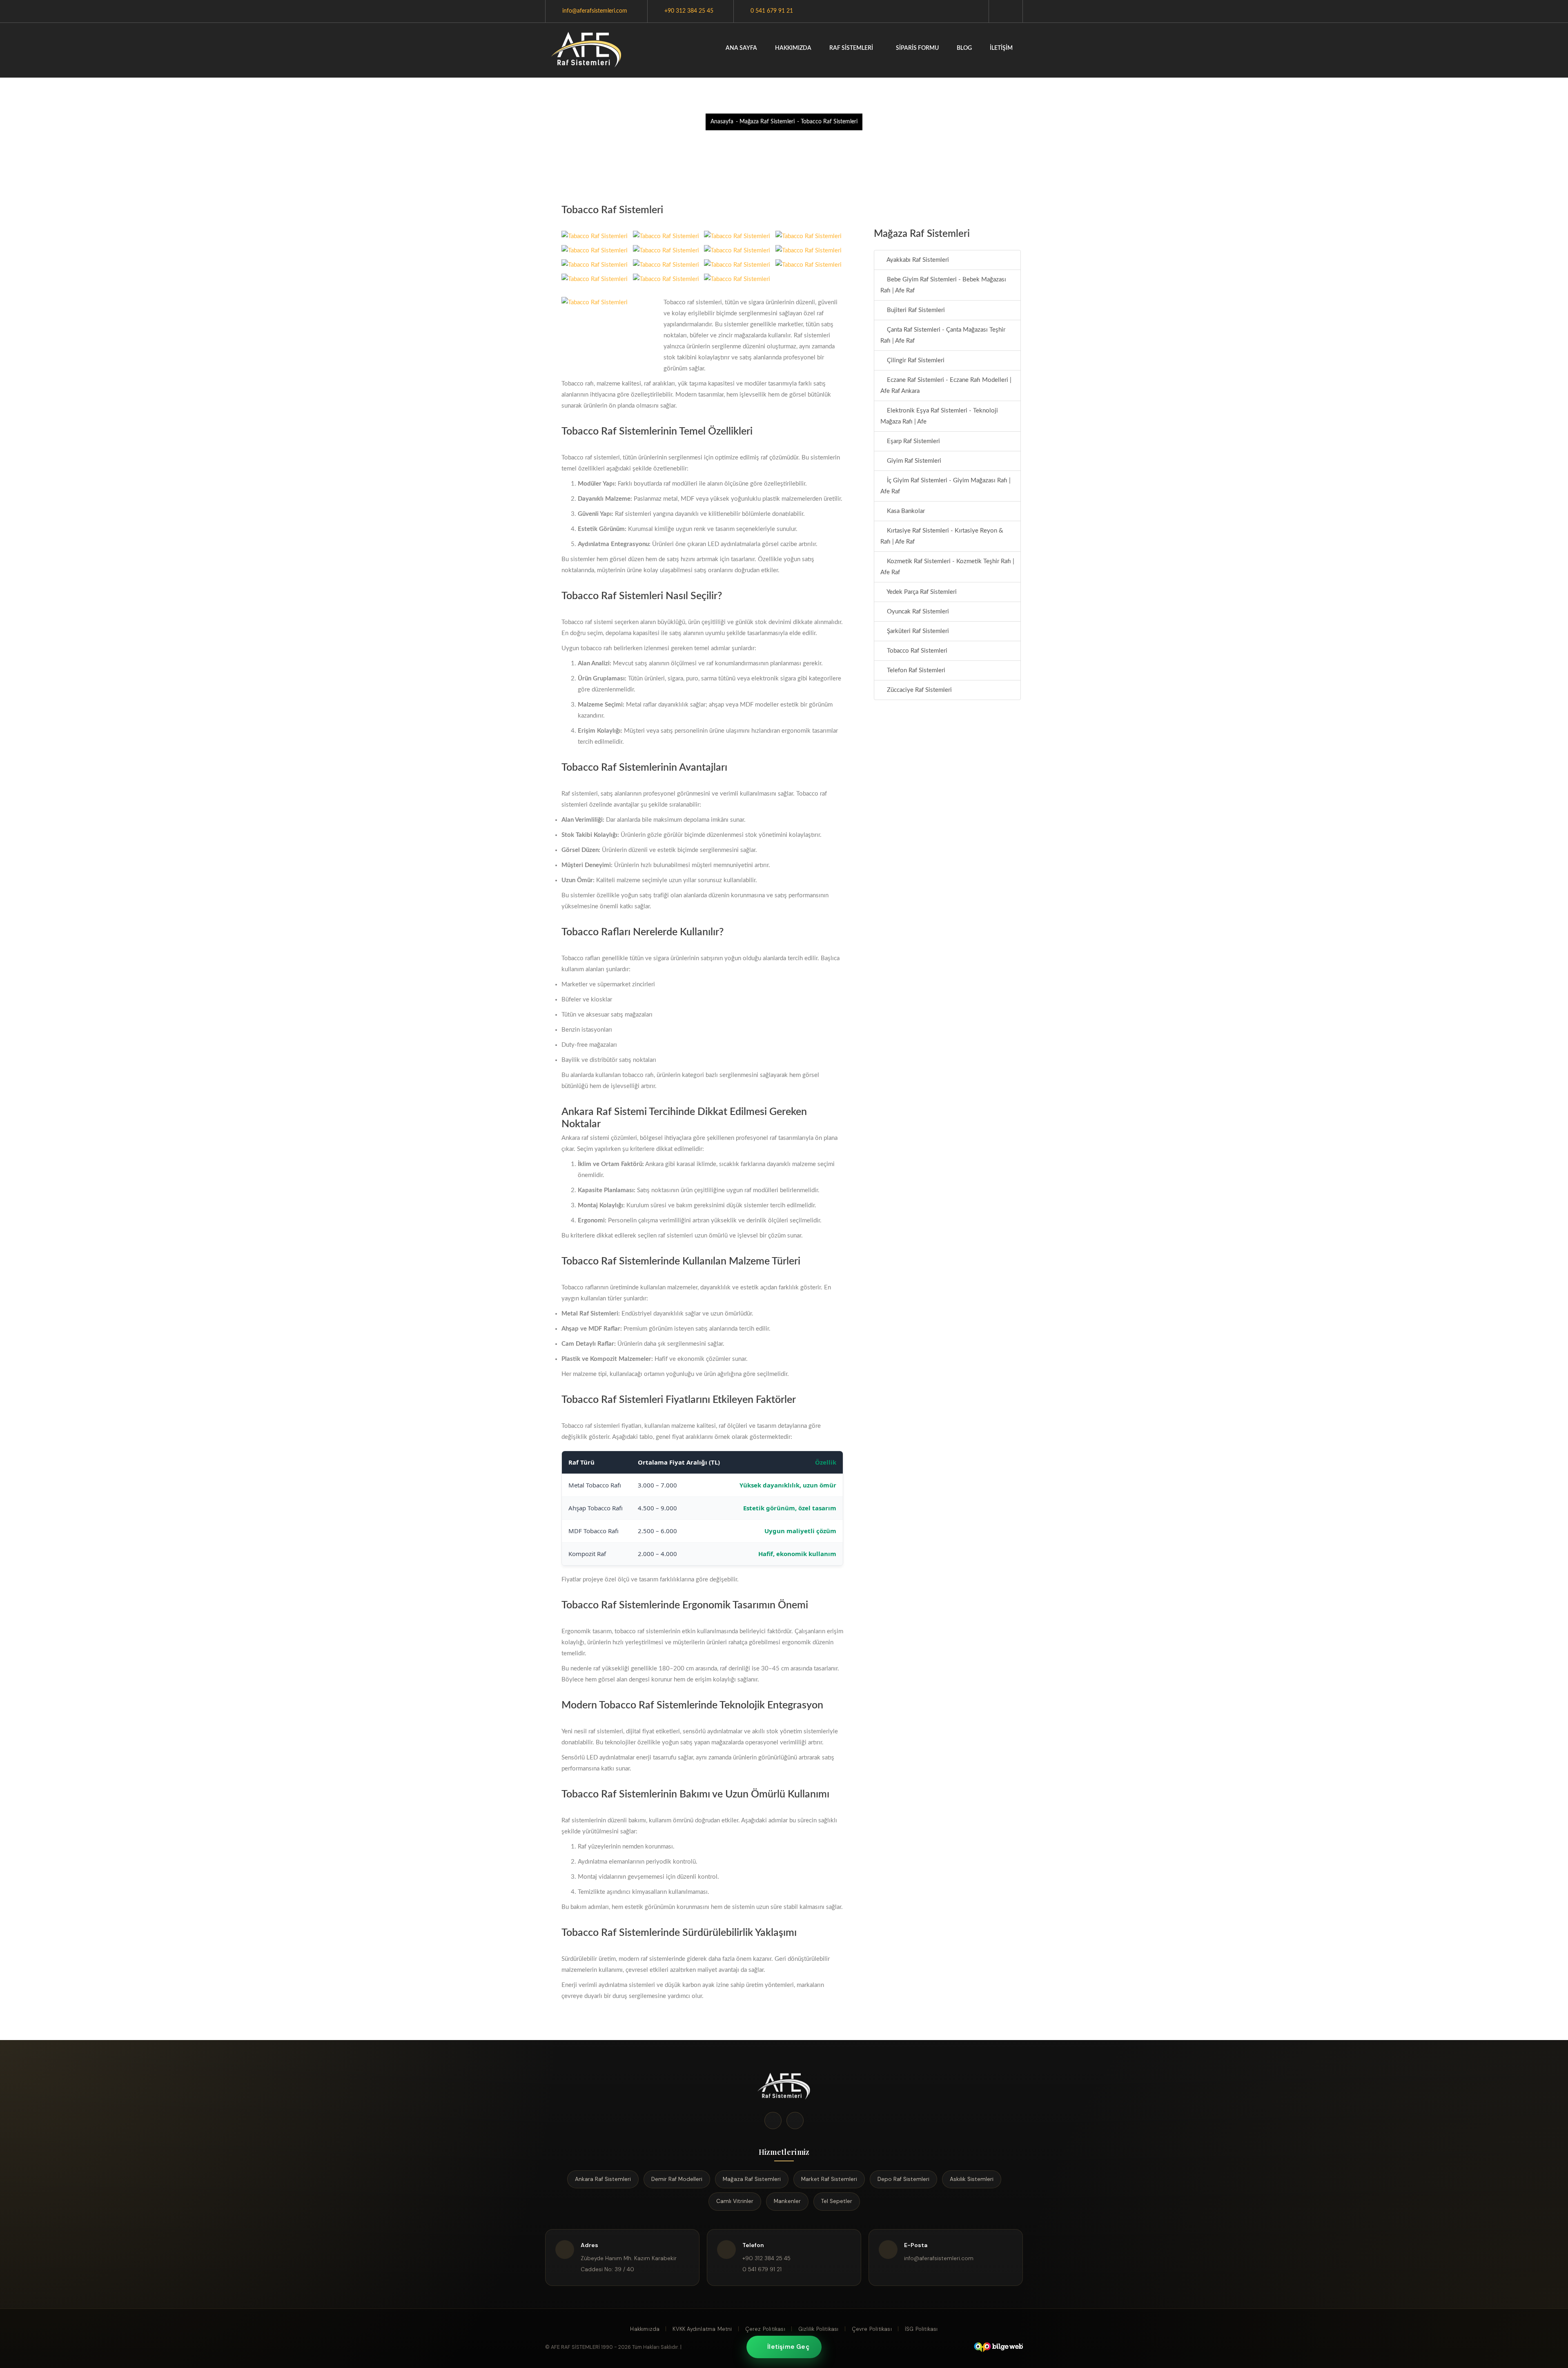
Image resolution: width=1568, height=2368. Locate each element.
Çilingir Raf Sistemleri (915, 360)
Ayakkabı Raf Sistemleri (917, 260)
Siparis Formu (917, 48)
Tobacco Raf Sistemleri (916, 651)
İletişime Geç (788, 2347)
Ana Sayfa (741, 48)
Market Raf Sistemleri (829, 2179)
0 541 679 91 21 (772, 11)
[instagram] (795, 2120)
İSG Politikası (921, 2329)
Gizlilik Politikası (819, 2329)
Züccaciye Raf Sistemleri (919, 690)
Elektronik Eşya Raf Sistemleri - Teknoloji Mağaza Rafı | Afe (939, 416)
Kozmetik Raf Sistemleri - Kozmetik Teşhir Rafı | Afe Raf (947, 567)
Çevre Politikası (872, 2329)
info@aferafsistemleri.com (595, 11)
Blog (964, 48)
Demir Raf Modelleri (677, 2179)
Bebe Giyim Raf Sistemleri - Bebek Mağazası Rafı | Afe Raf (943, 285)
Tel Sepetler (837, 2201)
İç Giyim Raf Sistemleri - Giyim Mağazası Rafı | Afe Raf (945, 486)
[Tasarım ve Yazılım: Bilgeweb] (998, 2347)
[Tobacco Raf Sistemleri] (587, 50)
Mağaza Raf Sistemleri (752, 2179)
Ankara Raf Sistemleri (603, 2179)
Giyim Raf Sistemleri (913, 461)
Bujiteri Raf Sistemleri (915, 310)
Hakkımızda (793, 48)
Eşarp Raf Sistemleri (913, 441)
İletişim (1001, 48)
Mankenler (787, 2201)
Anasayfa (722, 122)
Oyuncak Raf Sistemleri (917, 612)
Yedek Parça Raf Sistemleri (921, 592)
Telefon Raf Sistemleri (915, 670)
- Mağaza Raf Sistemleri (765, 122)
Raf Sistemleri (852, 48)
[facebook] (773, 2120)
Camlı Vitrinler (735, 2201)
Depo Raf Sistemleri (903, 2179)
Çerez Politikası (765, 2329)
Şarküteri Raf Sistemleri (917, 631)
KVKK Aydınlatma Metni (702, 2329)
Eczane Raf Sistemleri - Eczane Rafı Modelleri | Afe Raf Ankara (946, 386)
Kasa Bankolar (905, 511)
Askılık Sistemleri (972, 2179)
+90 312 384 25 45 (689, 11)
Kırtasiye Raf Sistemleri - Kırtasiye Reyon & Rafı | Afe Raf (942, 536)
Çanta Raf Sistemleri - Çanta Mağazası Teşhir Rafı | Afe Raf (943, 335)
